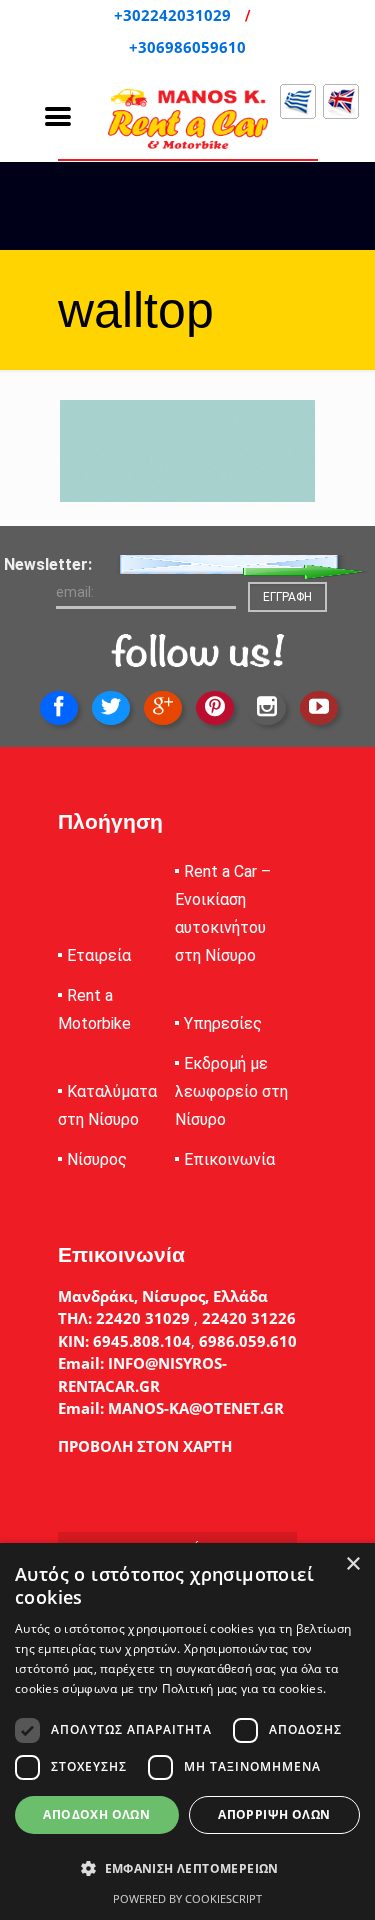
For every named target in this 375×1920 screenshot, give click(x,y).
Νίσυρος (97, 1159)
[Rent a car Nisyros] (188, 119)
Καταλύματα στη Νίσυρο (107, 1105)
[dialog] (187, 1731)
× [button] (352, 1564)
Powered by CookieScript (187, 1898)
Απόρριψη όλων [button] (274, 1814)
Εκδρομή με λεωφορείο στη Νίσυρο (231, 1091)
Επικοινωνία (229, 1159)
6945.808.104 (140, 1341)
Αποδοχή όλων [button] (96, 1814)
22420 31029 (143, 1318)
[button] (187, 1869)
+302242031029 (174, 15)
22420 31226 (247, 1318)
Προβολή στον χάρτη (145, 1446)
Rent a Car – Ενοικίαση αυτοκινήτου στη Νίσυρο (223, 913)
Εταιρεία (99, 955)
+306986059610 (187, 47)
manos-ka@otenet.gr (194, 1408)
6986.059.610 (248, 1341)
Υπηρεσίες (223, 1023)
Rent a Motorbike (94, 1009)
